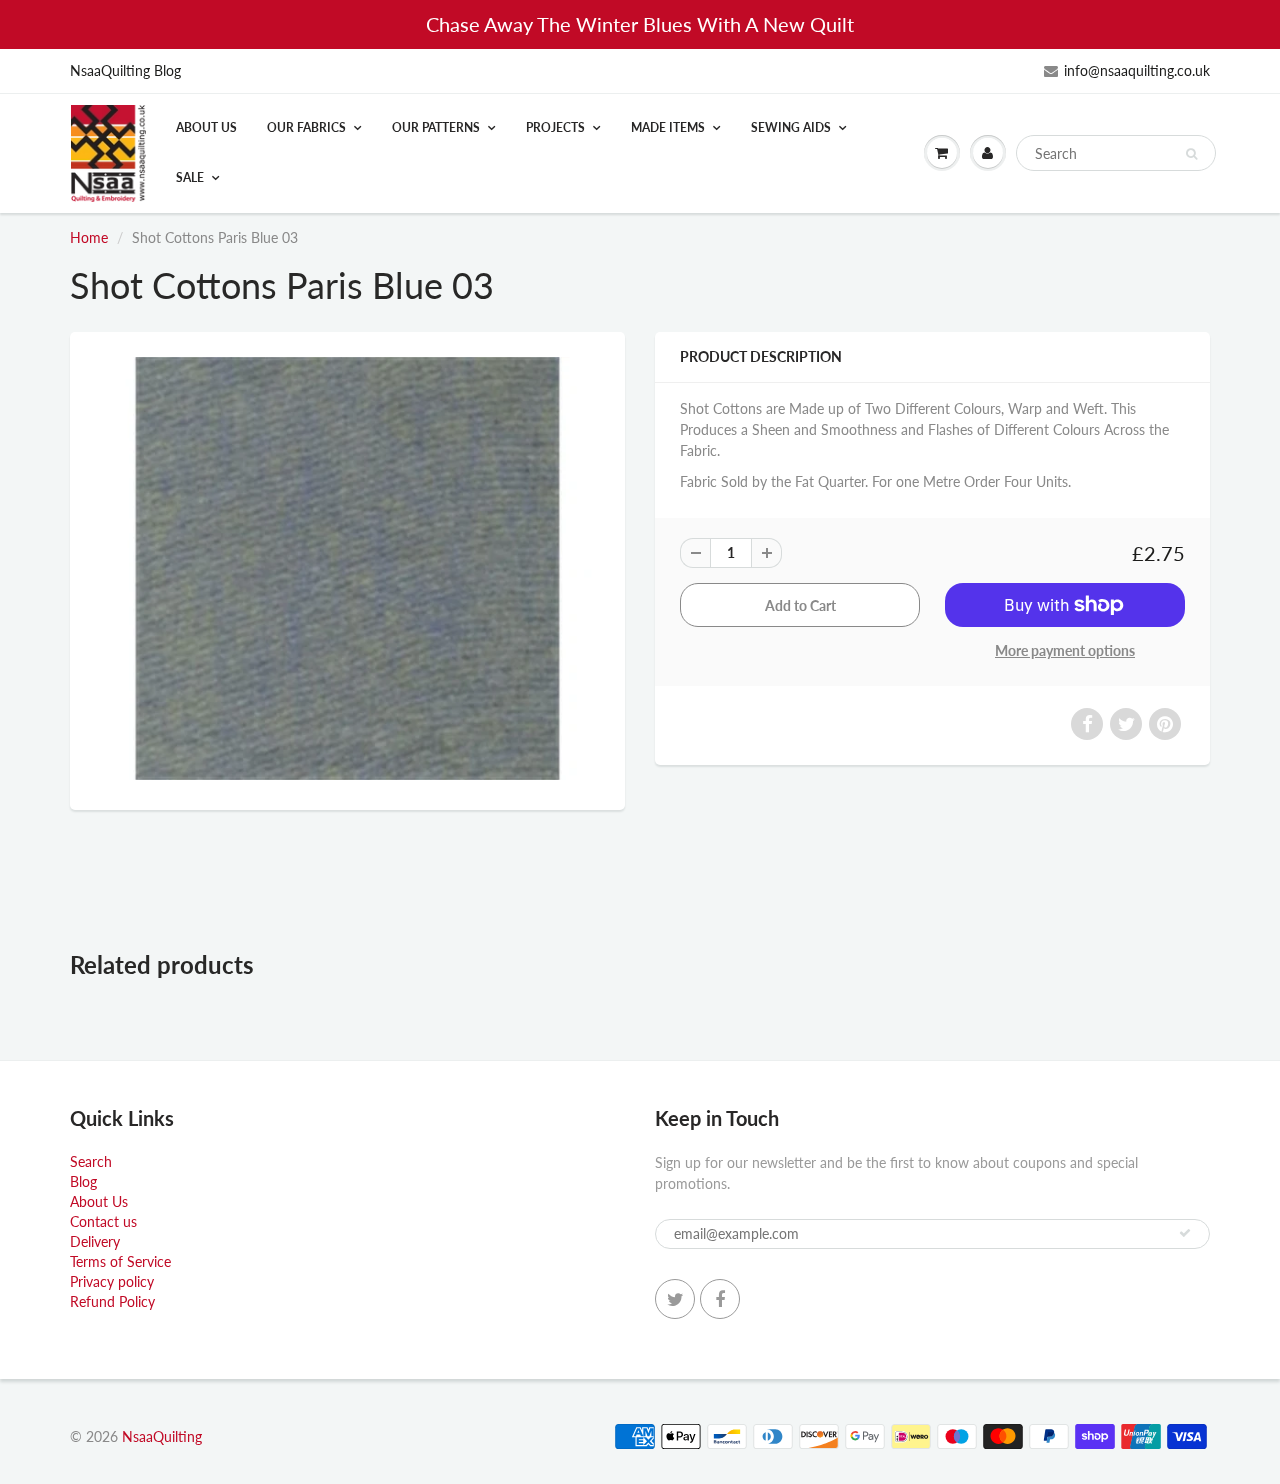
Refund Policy (112, 1301)
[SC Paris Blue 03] (347, 568)
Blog (83, 1181)
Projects (555, 127)
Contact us (103, 1221)
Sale (190, 177)
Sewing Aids (791, 127)
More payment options (1065, 650)
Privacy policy (112, 1281)
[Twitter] (675, 1299)
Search (91, 1161)
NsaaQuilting (162, 1436)
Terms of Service (120, 1261)
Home (89, 237)
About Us (206, 127)
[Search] (1191, 154)
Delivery (95, 1241)
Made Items (668, 127)
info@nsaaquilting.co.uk (1137, 70)
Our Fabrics (306, 127)
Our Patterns (436, 127)
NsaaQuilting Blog (125, 70)
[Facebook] (720, 1299)
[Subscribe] (1185, 1233)
